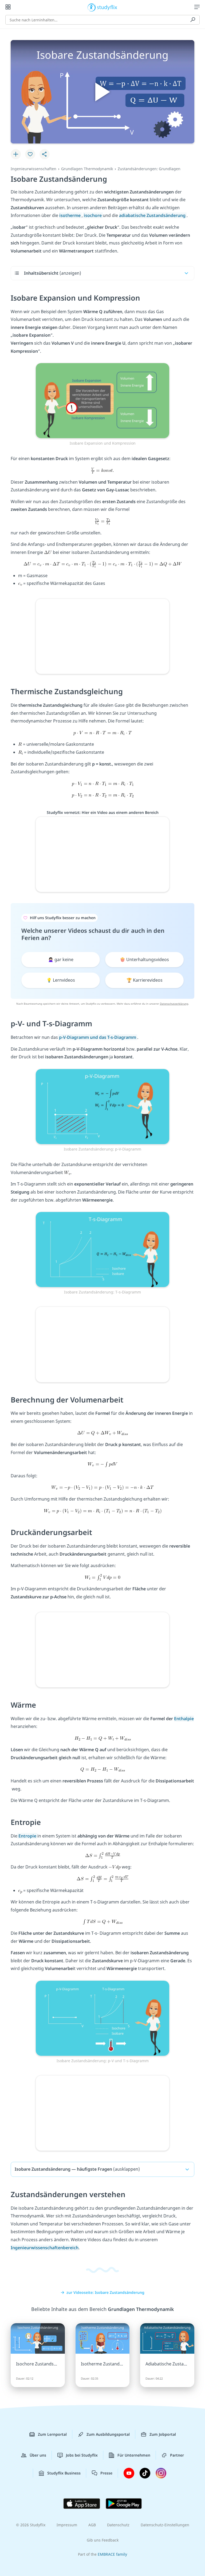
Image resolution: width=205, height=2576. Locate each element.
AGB (92, 2525)
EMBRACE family (112, 2554)
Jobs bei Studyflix (82, 2455)
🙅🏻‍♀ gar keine (61, 959)
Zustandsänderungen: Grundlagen (149, 169)
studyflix (107, 7)
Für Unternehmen (134, 2455)
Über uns (38, 2455)
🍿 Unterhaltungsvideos (144, 959)
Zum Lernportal (52, 2434)
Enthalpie (184, 1719)
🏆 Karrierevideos (145, 980)
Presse (106, 2473)
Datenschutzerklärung (174, 1004)
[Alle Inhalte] (8, 7)
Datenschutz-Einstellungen (165, 2525)
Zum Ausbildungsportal (108, 2434)
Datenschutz (118, 2525)
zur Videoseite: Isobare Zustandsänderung (105, 2292)
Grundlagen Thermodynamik (87, 169)
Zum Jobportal (163, 2434)
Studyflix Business (64, 2473)
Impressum (67, 2525)
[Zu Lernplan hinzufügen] (16, 154)
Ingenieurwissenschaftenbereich (45, 2248)
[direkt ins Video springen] (102, 400)
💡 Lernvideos (61, 980)
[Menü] (197, 7)
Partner (177, 2455)
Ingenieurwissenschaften (33, 169)
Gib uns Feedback (103, 2540)
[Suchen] (193, 20)
